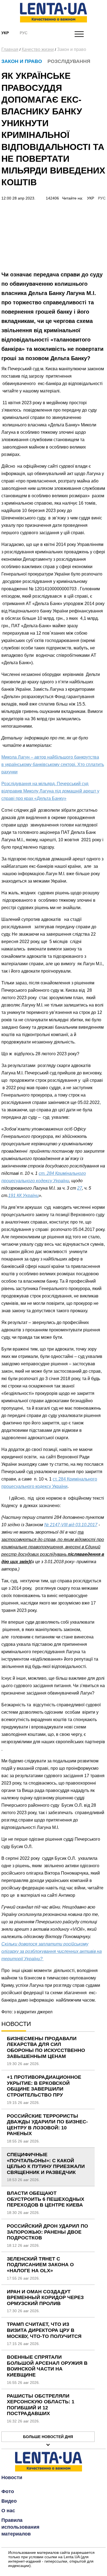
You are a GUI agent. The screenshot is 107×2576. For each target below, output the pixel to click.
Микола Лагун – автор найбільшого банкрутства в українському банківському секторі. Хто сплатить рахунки (53, 764)
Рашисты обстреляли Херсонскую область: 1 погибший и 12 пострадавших (41, 2405)
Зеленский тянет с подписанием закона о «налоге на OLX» (40, 2265)
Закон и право (72, 49)
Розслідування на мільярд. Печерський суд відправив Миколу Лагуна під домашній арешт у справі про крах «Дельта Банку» (50, 791)
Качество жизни (38, 49)
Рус (24, 33)
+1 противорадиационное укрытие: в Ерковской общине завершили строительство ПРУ (44, 2086)
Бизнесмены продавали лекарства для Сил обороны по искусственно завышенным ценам (46, 2047)
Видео (9, 2501)
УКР (91, 198)
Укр (5, 33)
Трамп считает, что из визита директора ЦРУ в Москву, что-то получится (44, 2330)
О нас (8, 2511)
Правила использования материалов (20, 2527)
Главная (10, 49)
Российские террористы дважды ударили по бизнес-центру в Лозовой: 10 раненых (47, 2125)
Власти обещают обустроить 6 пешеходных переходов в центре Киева (46, 2199)
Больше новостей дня (48, 2437)
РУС (102, 198)
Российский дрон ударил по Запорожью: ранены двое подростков (47, 2232)
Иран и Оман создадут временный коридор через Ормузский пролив (45, 2298)
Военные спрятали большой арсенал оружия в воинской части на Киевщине (47, 2366)
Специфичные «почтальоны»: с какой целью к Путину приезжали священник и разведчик (46, 2163)
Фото (8, 2491)
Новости (12, 2477)
